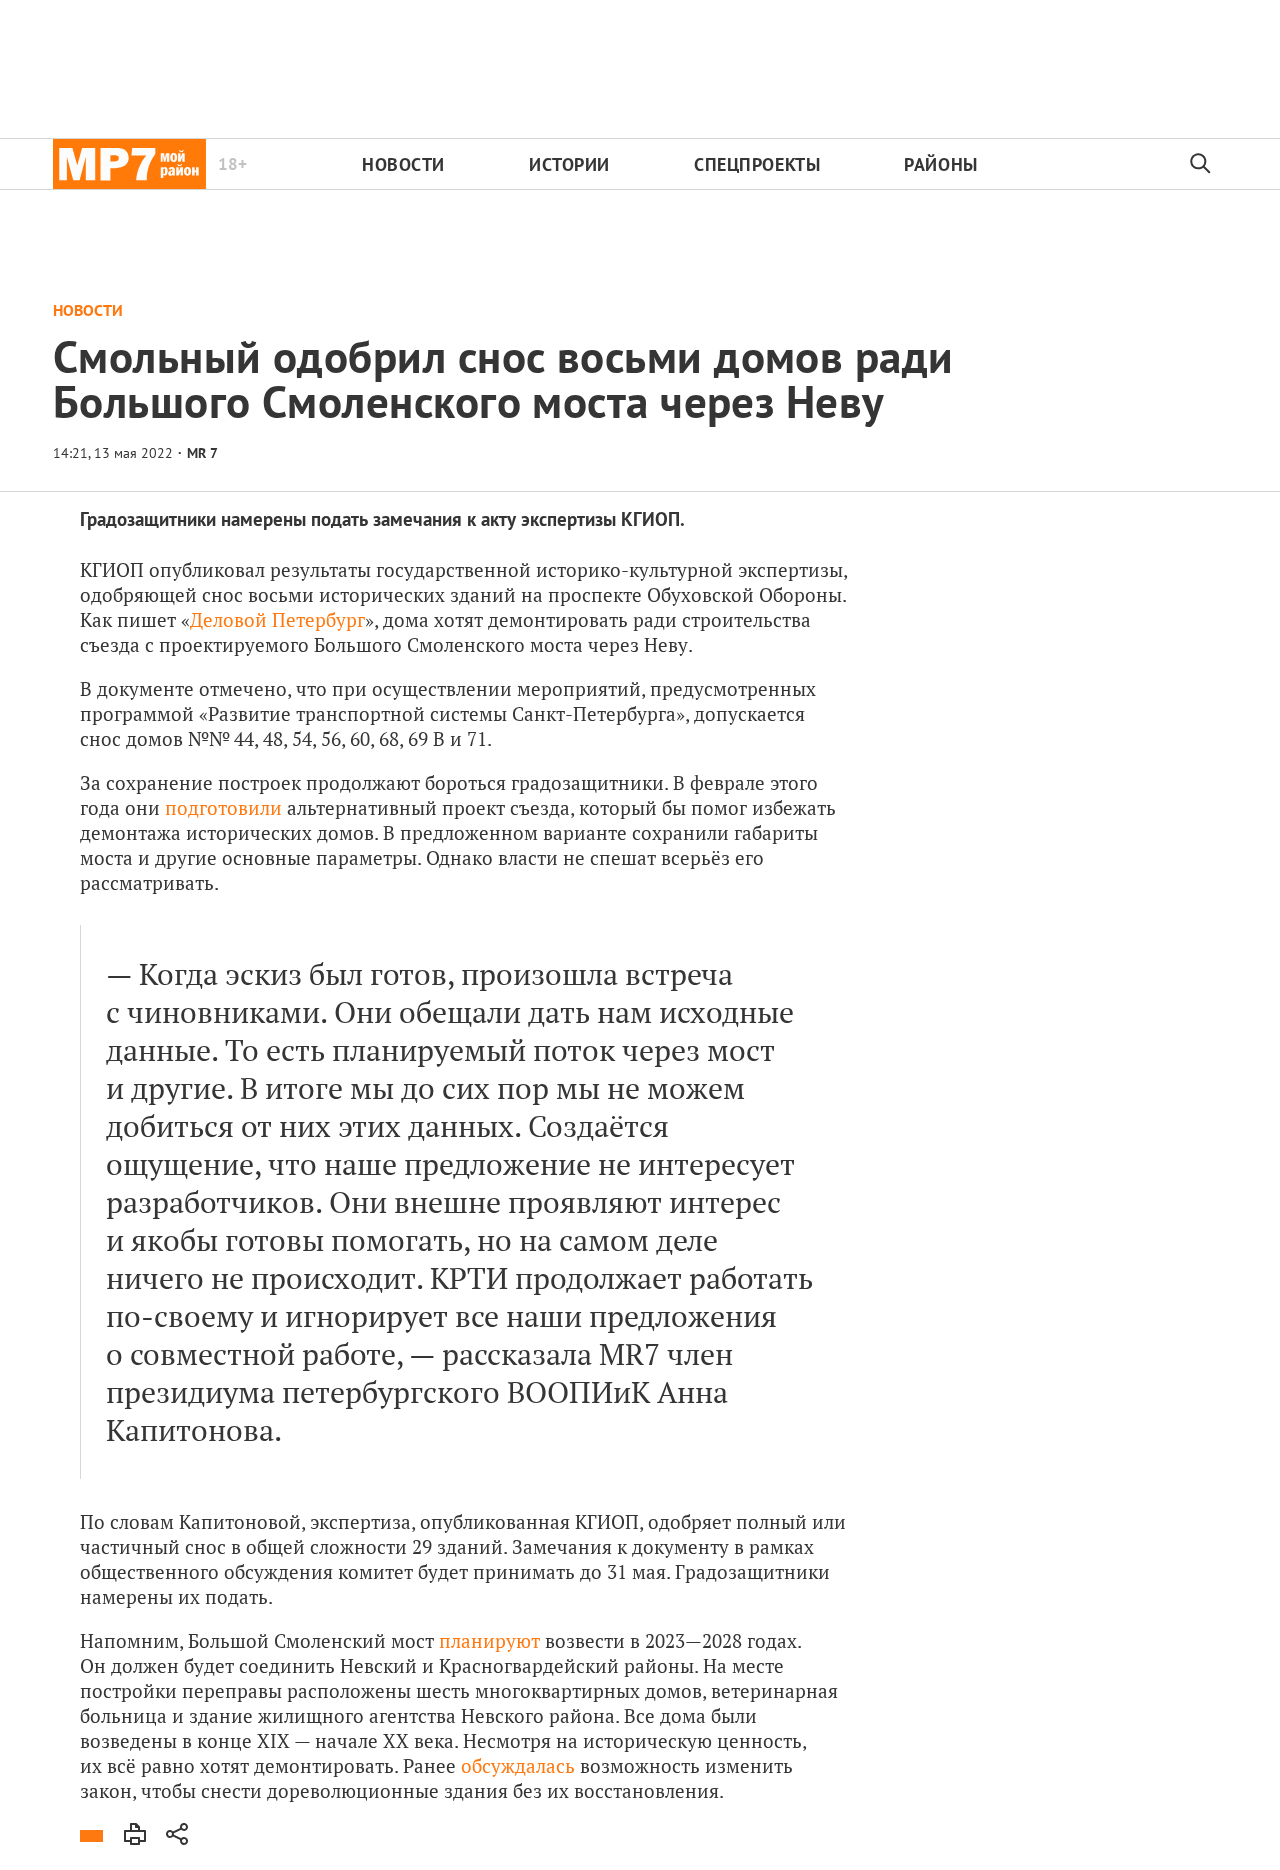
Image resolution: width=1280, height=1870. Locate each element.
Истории (569, 164)
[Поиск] (1201, 164)
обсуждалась (518, 1765)
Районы (940, 164)
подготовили (223, 807)
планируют (489, 1640)
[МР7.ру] (129, 164)
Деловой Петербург (277, 619)
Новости (403, 164)
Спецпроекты (757, 164)
